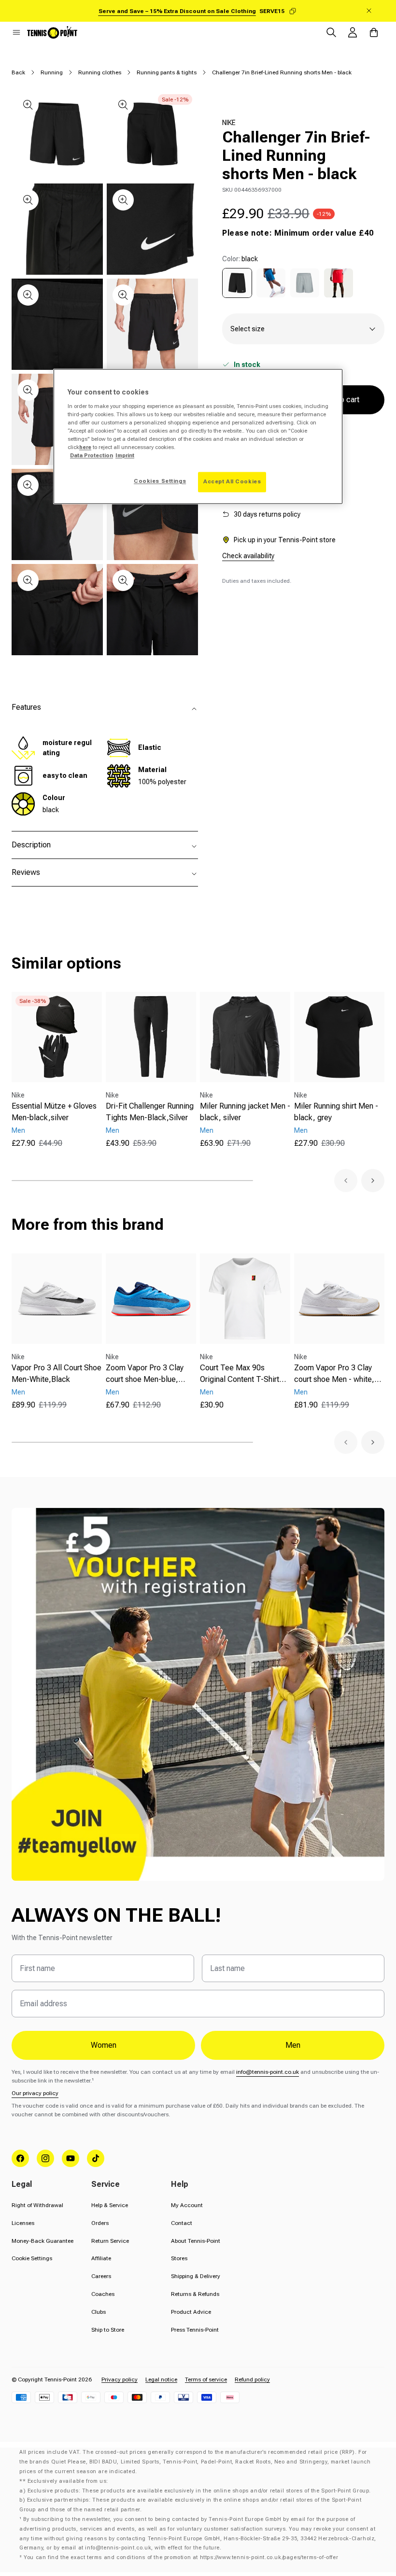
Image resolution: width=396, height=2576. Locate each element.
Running (52, 72)
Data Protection (92, 456)
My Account (187, 2205)
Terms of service (206, 2379)
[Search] (331, 32)
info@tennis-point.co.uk (268, 2072)
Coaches (103, 2294)
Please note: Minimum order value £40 (298, 233)
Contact (182, 2223)
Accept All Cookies (232, 482)
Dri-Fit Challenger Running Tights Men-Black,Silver (150, 1112)
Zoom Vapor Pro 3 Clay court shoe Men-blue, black (145, 1374)
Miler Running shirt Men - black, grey (336, 1112)
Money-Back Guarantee (42, 2241)
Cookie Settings (32, 2258)
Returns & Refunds (195, 2294)
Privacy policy (120, 2379)
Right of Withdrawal (37, 2205)
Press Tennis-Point (195, 2330)
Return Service (110, 2241)
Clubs (99, 2312)
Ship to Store (108, 2330)
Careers (101, 2276)
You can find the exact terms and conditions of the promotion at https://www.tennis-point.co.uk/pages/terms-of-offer (181, 2557)
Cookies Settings (160, 481)
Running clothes (100, 72)
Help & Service (110, 2205)
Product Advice (191, 2312)
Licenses (23, 2223)
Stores (179, 2258)
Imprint (125, 456)
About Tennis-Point (196, 2241)
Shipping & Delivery (196, 2276)
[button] (16, 32)
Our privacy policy (35, 2093)
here (85, 448)
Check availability (248, 556)
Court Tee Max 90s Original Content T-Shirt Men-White (240, 1374)
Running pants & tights (167, 72)
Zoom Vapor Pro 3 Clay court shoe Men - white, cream (334, 1374)
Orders (100, 2223)
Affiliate (101, 2258)
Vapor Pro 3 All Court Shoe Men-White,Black (57, 1373)
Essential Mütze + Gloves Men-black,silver (54, 1112)
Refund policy (252, 2379)
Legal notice (161, 2379)
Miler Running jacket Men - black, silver (245, 1112)
